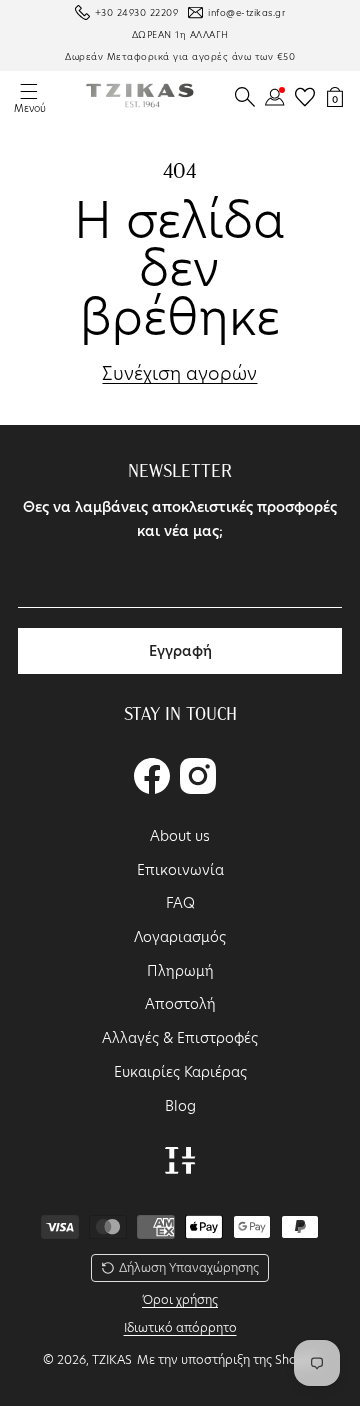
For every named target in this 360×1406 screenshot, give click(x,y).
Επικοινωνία (180, 870)
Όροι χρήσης (180, 1299)
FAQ (180, 903)
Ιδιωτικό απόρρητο (180, 1327)
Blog (180, 1106)
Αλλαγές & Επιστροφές (180, 1038)
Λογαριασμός (180, 937)
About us (180, 836)
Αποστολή (180, 1004)
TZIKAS (112, 1359)
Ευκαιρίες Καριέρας (180, 1072)
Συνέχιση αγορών (179, 374)
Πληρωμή (180, 971)
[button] (245, 97)
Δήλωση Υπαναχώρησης (189, 1267)
